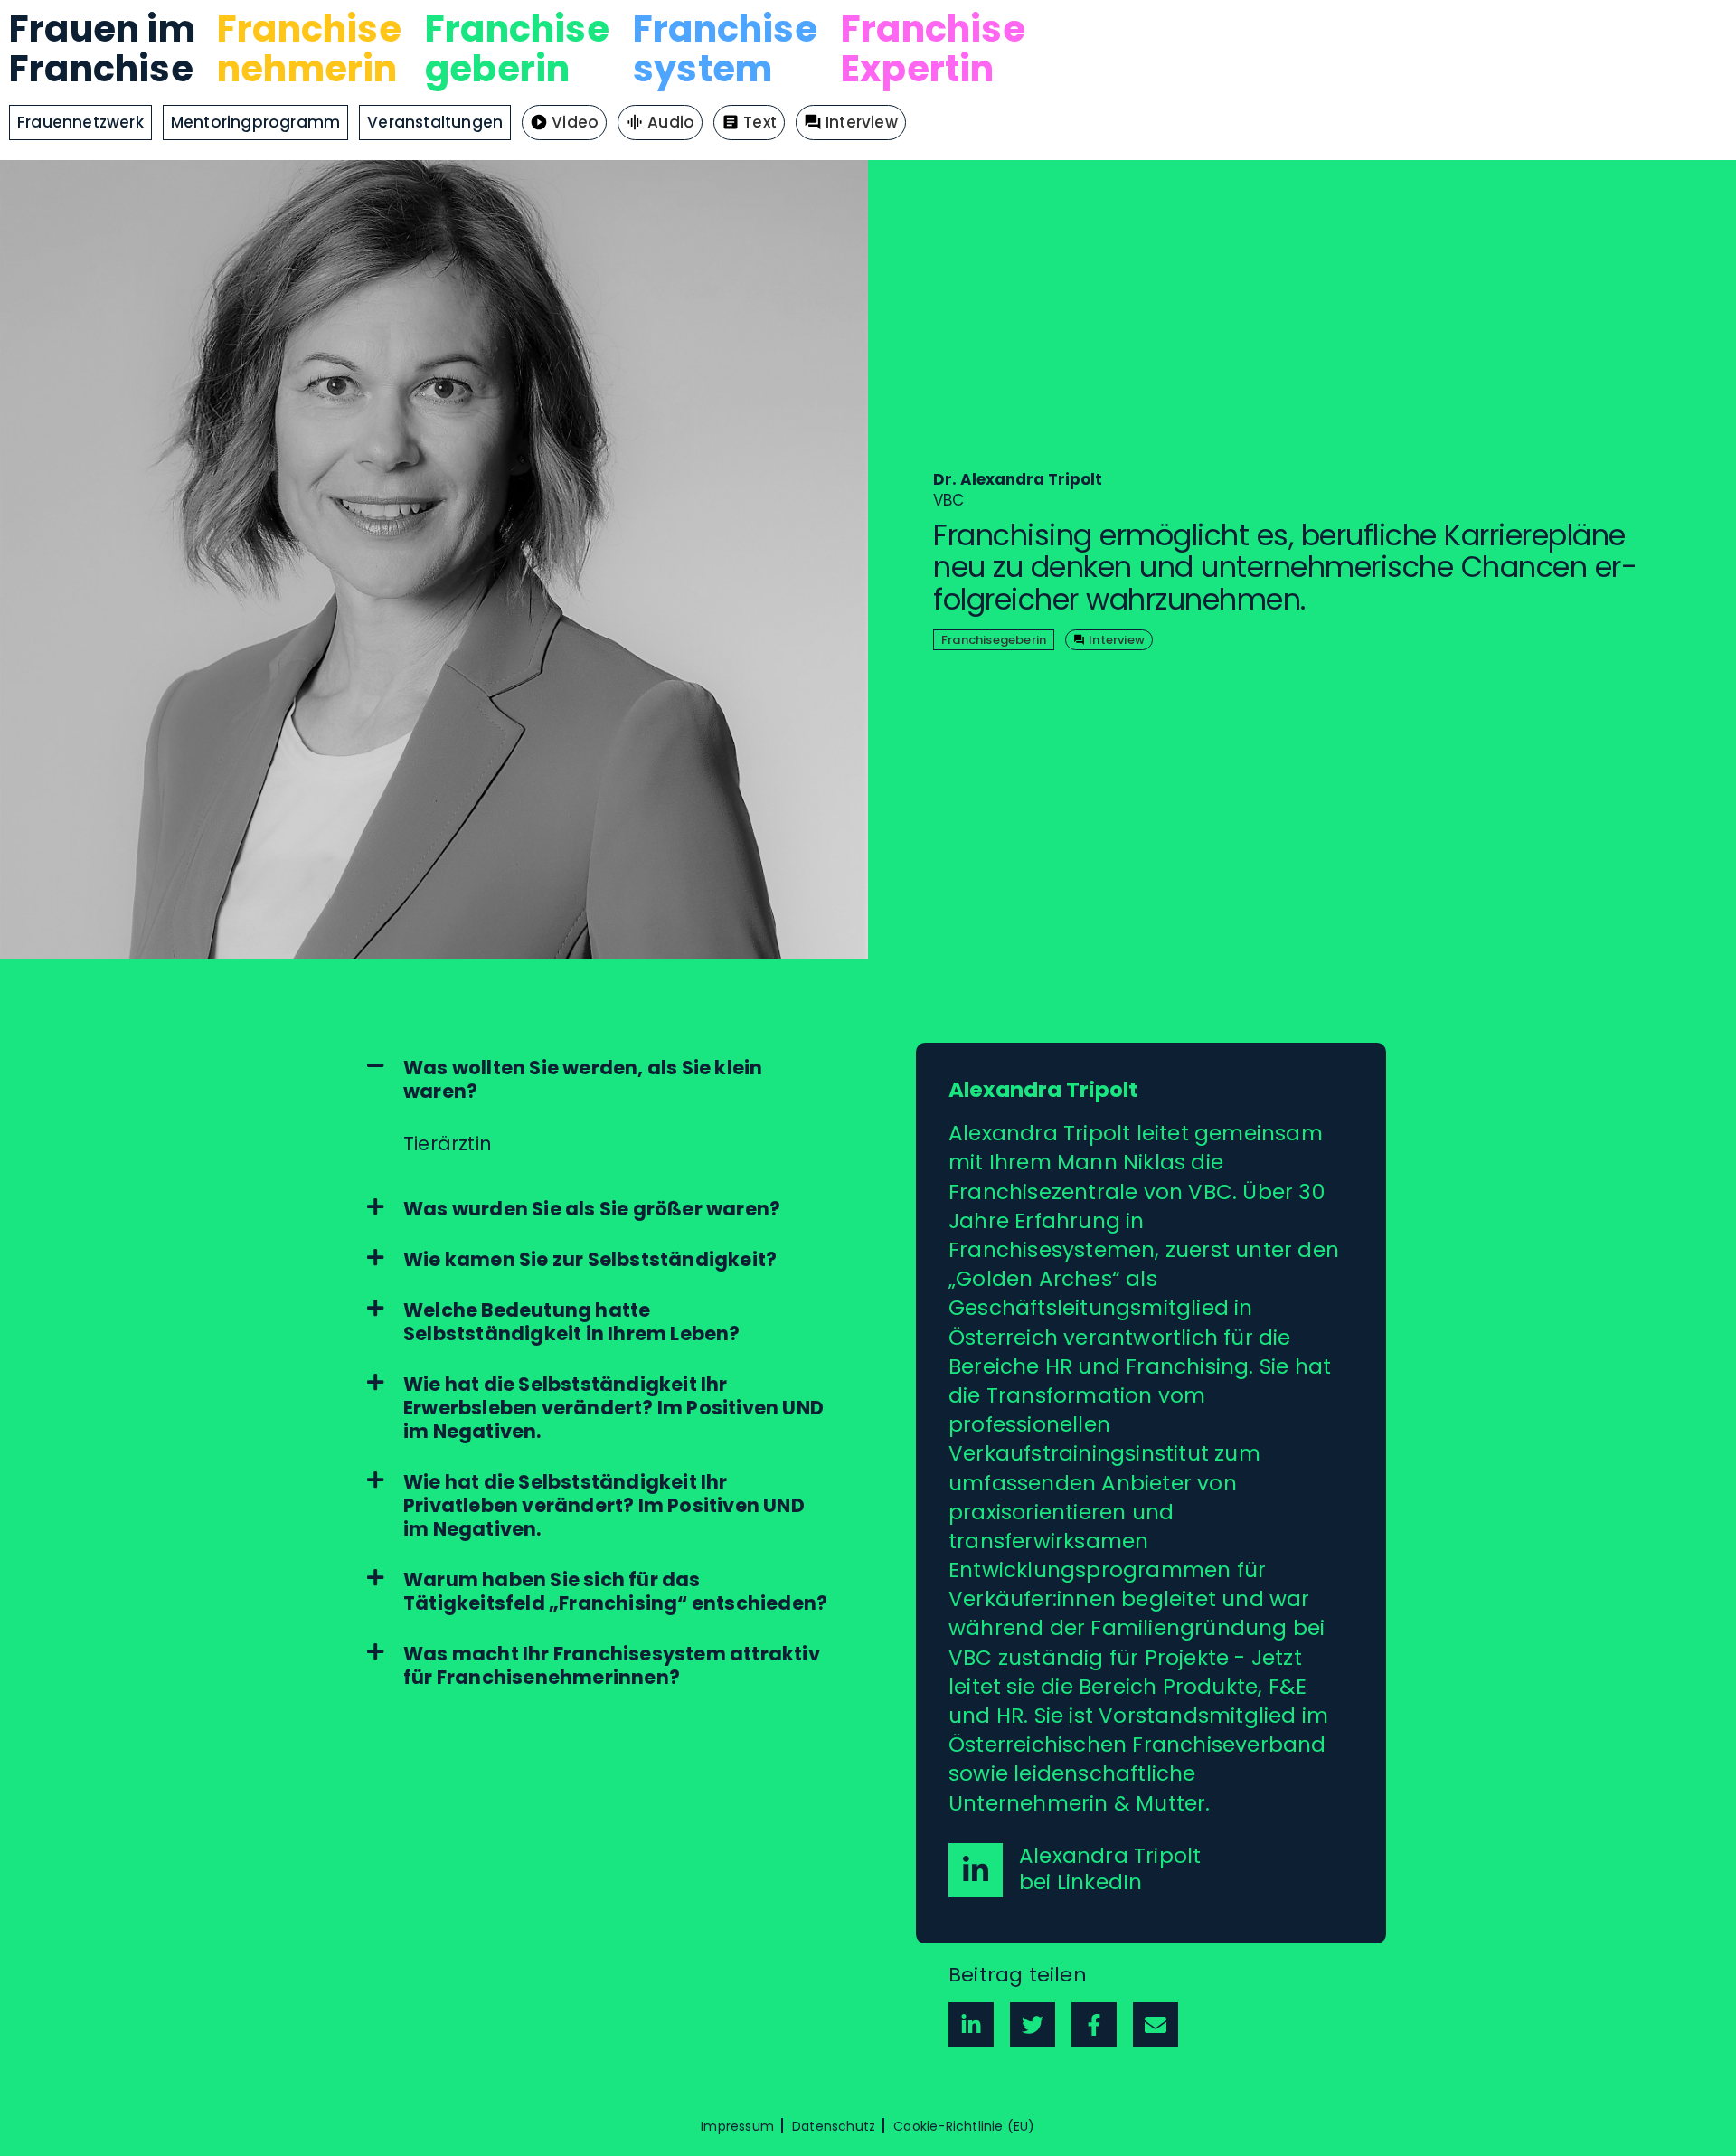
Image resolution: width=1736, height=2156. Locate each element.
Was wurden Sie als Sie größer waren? (592, 1209)
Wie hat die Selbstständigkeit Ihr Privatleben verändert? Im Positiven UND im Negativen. (604, 1506)
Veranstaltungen (435, 122)
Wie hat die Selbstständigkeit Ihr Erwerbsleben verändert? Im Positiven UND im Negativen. (613, 1408)
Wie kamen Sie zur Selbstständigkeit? (590, 1260)
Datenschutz (834, 2126)
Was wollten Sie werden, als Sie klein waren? (583, 1080)
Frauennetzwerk (80, 122)
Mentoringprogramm (255, 122)
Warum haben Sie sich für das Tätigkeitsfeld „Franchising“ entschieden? (615, 1592)
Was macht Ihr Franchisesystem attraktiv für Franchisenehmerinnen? (612, 1666)
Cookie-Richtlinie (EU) (964, 2126)
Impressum (737, 2126)
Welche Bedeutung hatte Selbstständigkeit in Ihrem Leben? (572, 1322)
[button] (600, 1080)
